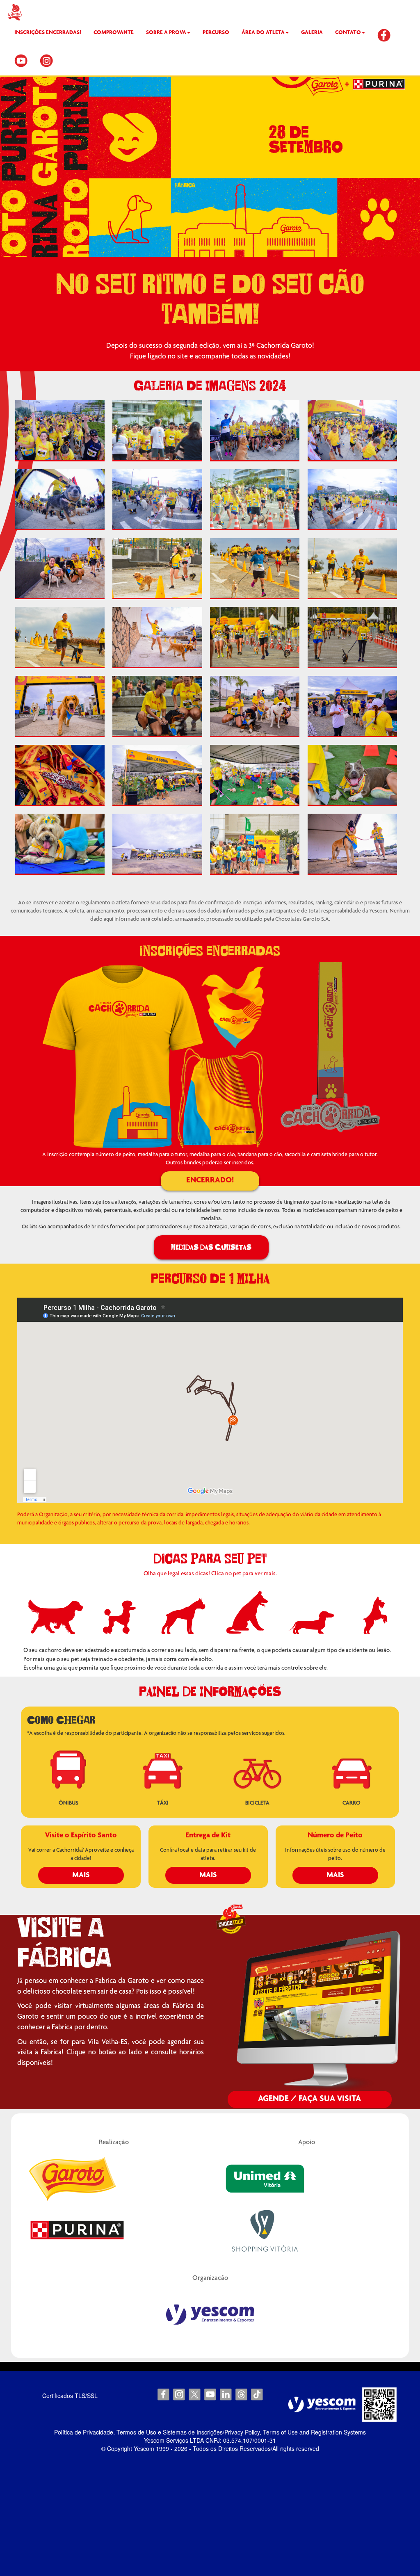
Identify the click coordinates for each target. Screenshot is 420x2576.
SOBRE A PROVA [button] (166, 33)
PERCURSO (216, 33)
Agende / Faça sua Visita (309, 2099)
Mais (81, 1875)
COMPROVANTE (114, 33)
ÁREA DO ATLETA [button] (263, 33)
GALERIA (312, 33)
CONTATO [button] (348, 33)
